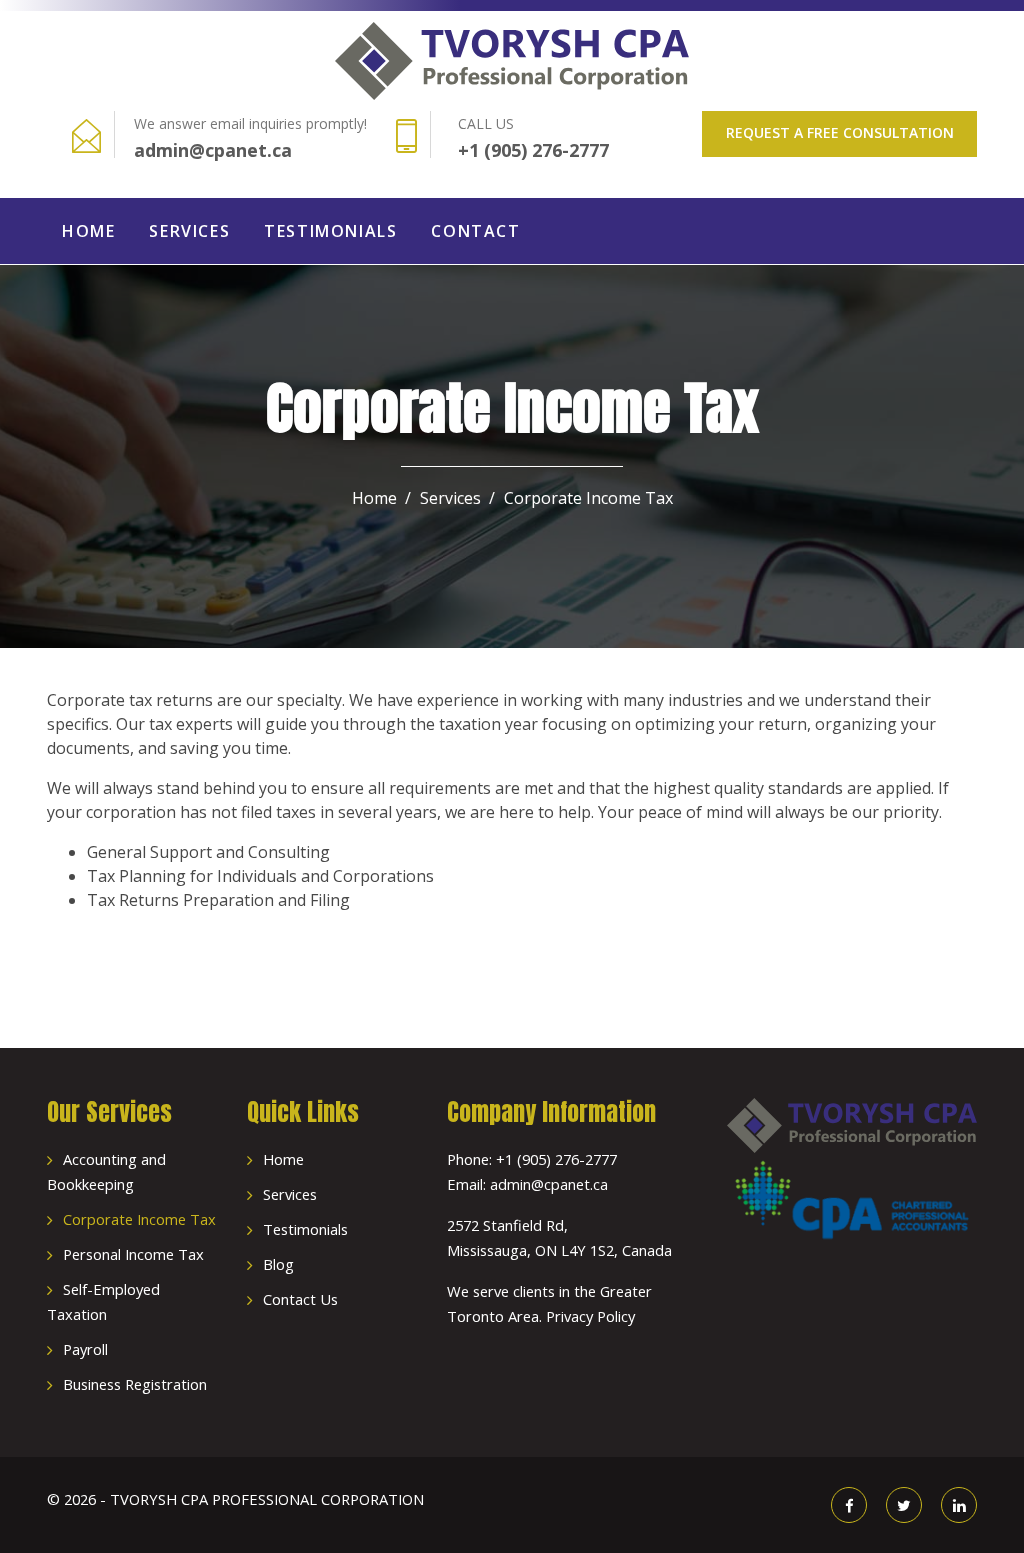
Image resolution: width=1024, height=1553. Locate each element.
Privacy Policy (590, 1316)
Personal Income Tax (133, 1254)
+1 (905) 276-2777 (533, 150)
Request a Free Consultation (840, 132)
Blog (278, 1264)
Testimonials (330, 231)
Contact (475, 231)
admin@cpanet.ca (213, 150)
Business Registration (135, 1384)
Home (88, 231)
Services (189, 231)
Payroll (85, 1349)
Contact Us (300, 1299)
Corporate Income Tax (139, 1219)
